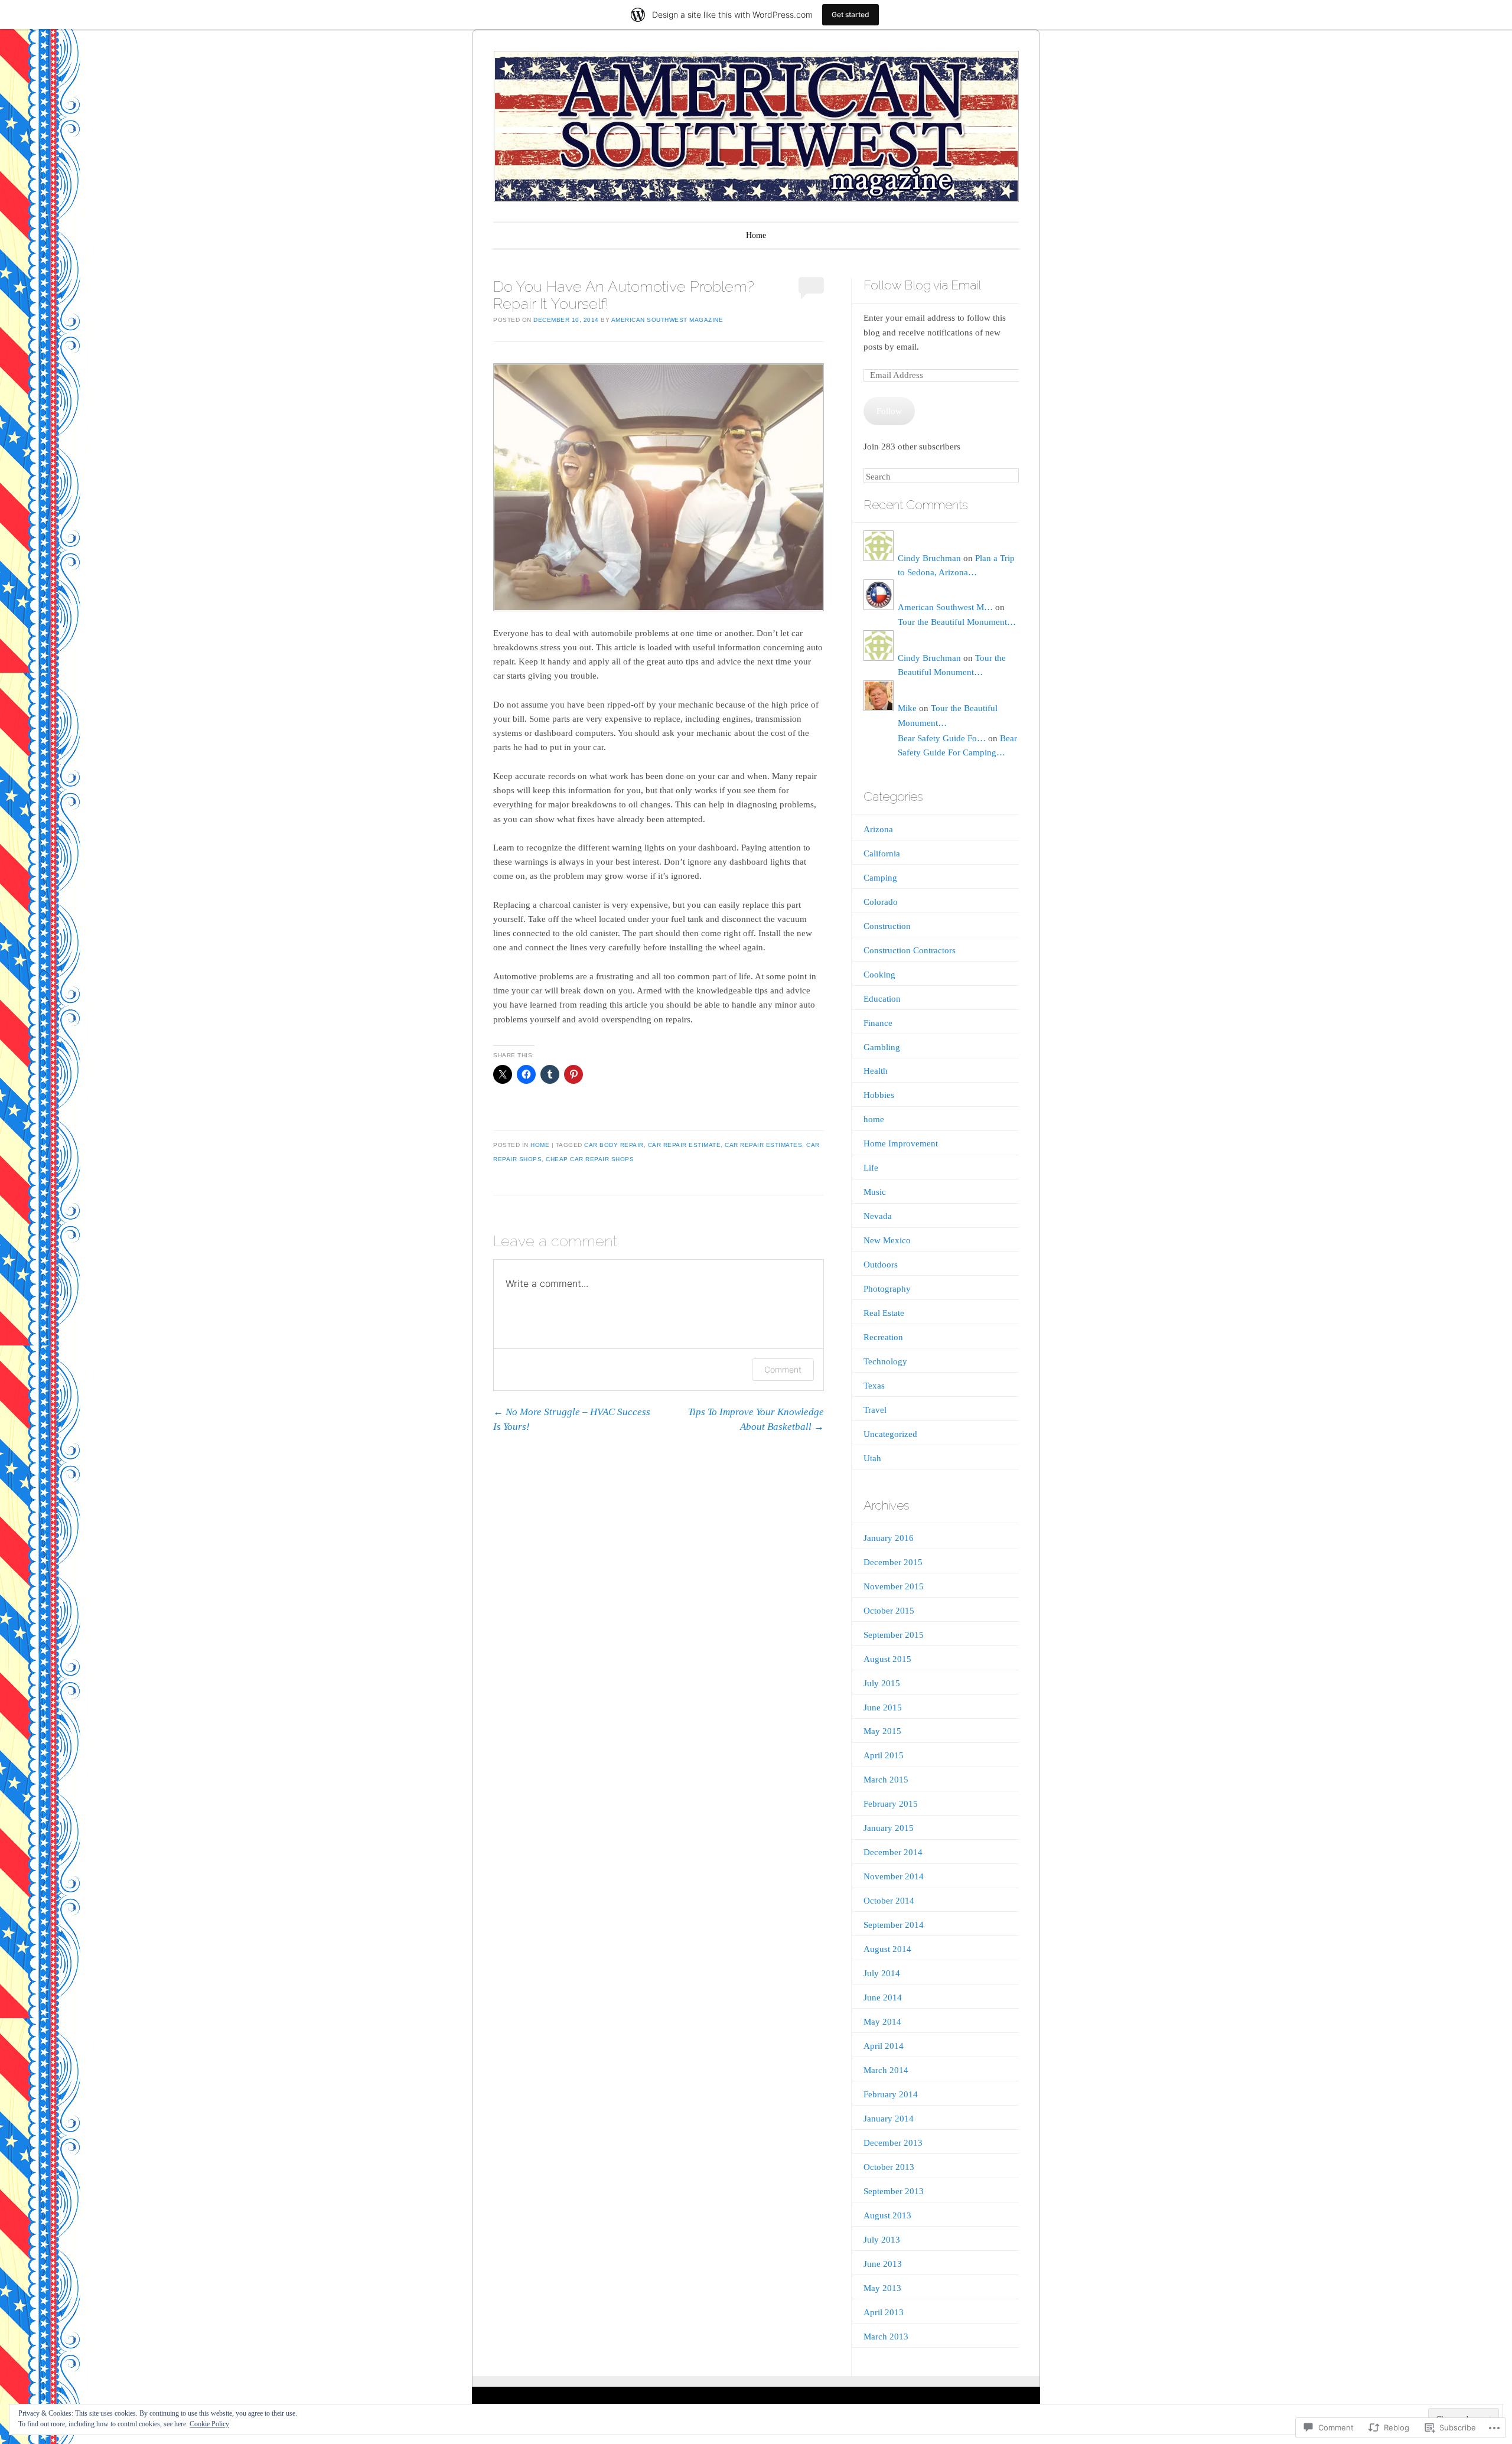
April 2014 (884, 2046)
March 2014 (886, 2070)
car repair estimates (763, 1145)
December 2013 (893, 2143)
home (540, 1145)
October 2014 (889, 1901)
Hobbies (879, 1095)
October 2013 (889, 2167)
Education (882, 999)
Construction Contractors (910, 950)
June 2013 (883, 2264)
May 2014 (882, 2022)
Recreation (883, 1337)
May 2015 (882, 1731)
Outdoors (881, 1265)
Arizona (878, 829)
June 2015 (883, 1707)
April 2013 (884, 2312)
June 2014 (883, 1997)
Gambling (882, 1047)
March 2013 (886, 2337)
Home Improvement (901, 1143)
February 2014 (891, 2094)
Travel (875, 1410)
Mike (907, 708)
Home (756, 235)
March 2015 (886, 1780)
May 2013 (882, 2288)
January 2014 (889, 2119)
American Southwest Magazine (667, 320)
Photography (887, 1289)
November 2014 (894, 1876)
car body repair (614, 1145)
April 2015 (884, 1755)
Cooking (879, 975)
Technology (885, 1361)
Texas (874, 1386)
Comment (783, 1369)
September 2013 (894, 2191)
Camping (880, 878)
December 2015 (893, 1562)
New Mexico (887, 1240)
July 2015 (882, 1683)
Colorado (881, 902)
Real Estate (884, 1313)
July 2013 (882, 2240)
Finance (878, 1023)
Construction (887, 926)
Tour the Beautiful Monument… (957, 622)
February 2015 (891, 1804)
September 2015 (894, 1635)
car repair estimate (685, 1145)
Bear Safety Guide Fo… (942, 738)
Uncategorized (890, 1434)
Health (876, 1071)
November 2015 (894, 1586)
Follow (889, 411)
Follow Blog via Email (922, 285)
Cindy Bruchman (929, 558)
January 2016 (889, 1538)
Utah (872, 1458)
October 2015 (889, 1611)
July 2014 (882, 1973)
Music (875, 1192)
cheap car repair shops (590, 1159)
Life (871, 1168)
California (882, 853)
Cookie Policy (209, 2424)
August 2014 (887, 1949)
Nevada (878, 1216)
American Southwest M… (945, 607)
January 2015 (889, 1828)
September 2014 (894, 1925)
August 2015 (887, 1659)
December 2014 (893, 1852)
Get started (850, 14)
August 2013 (887, 2215)
